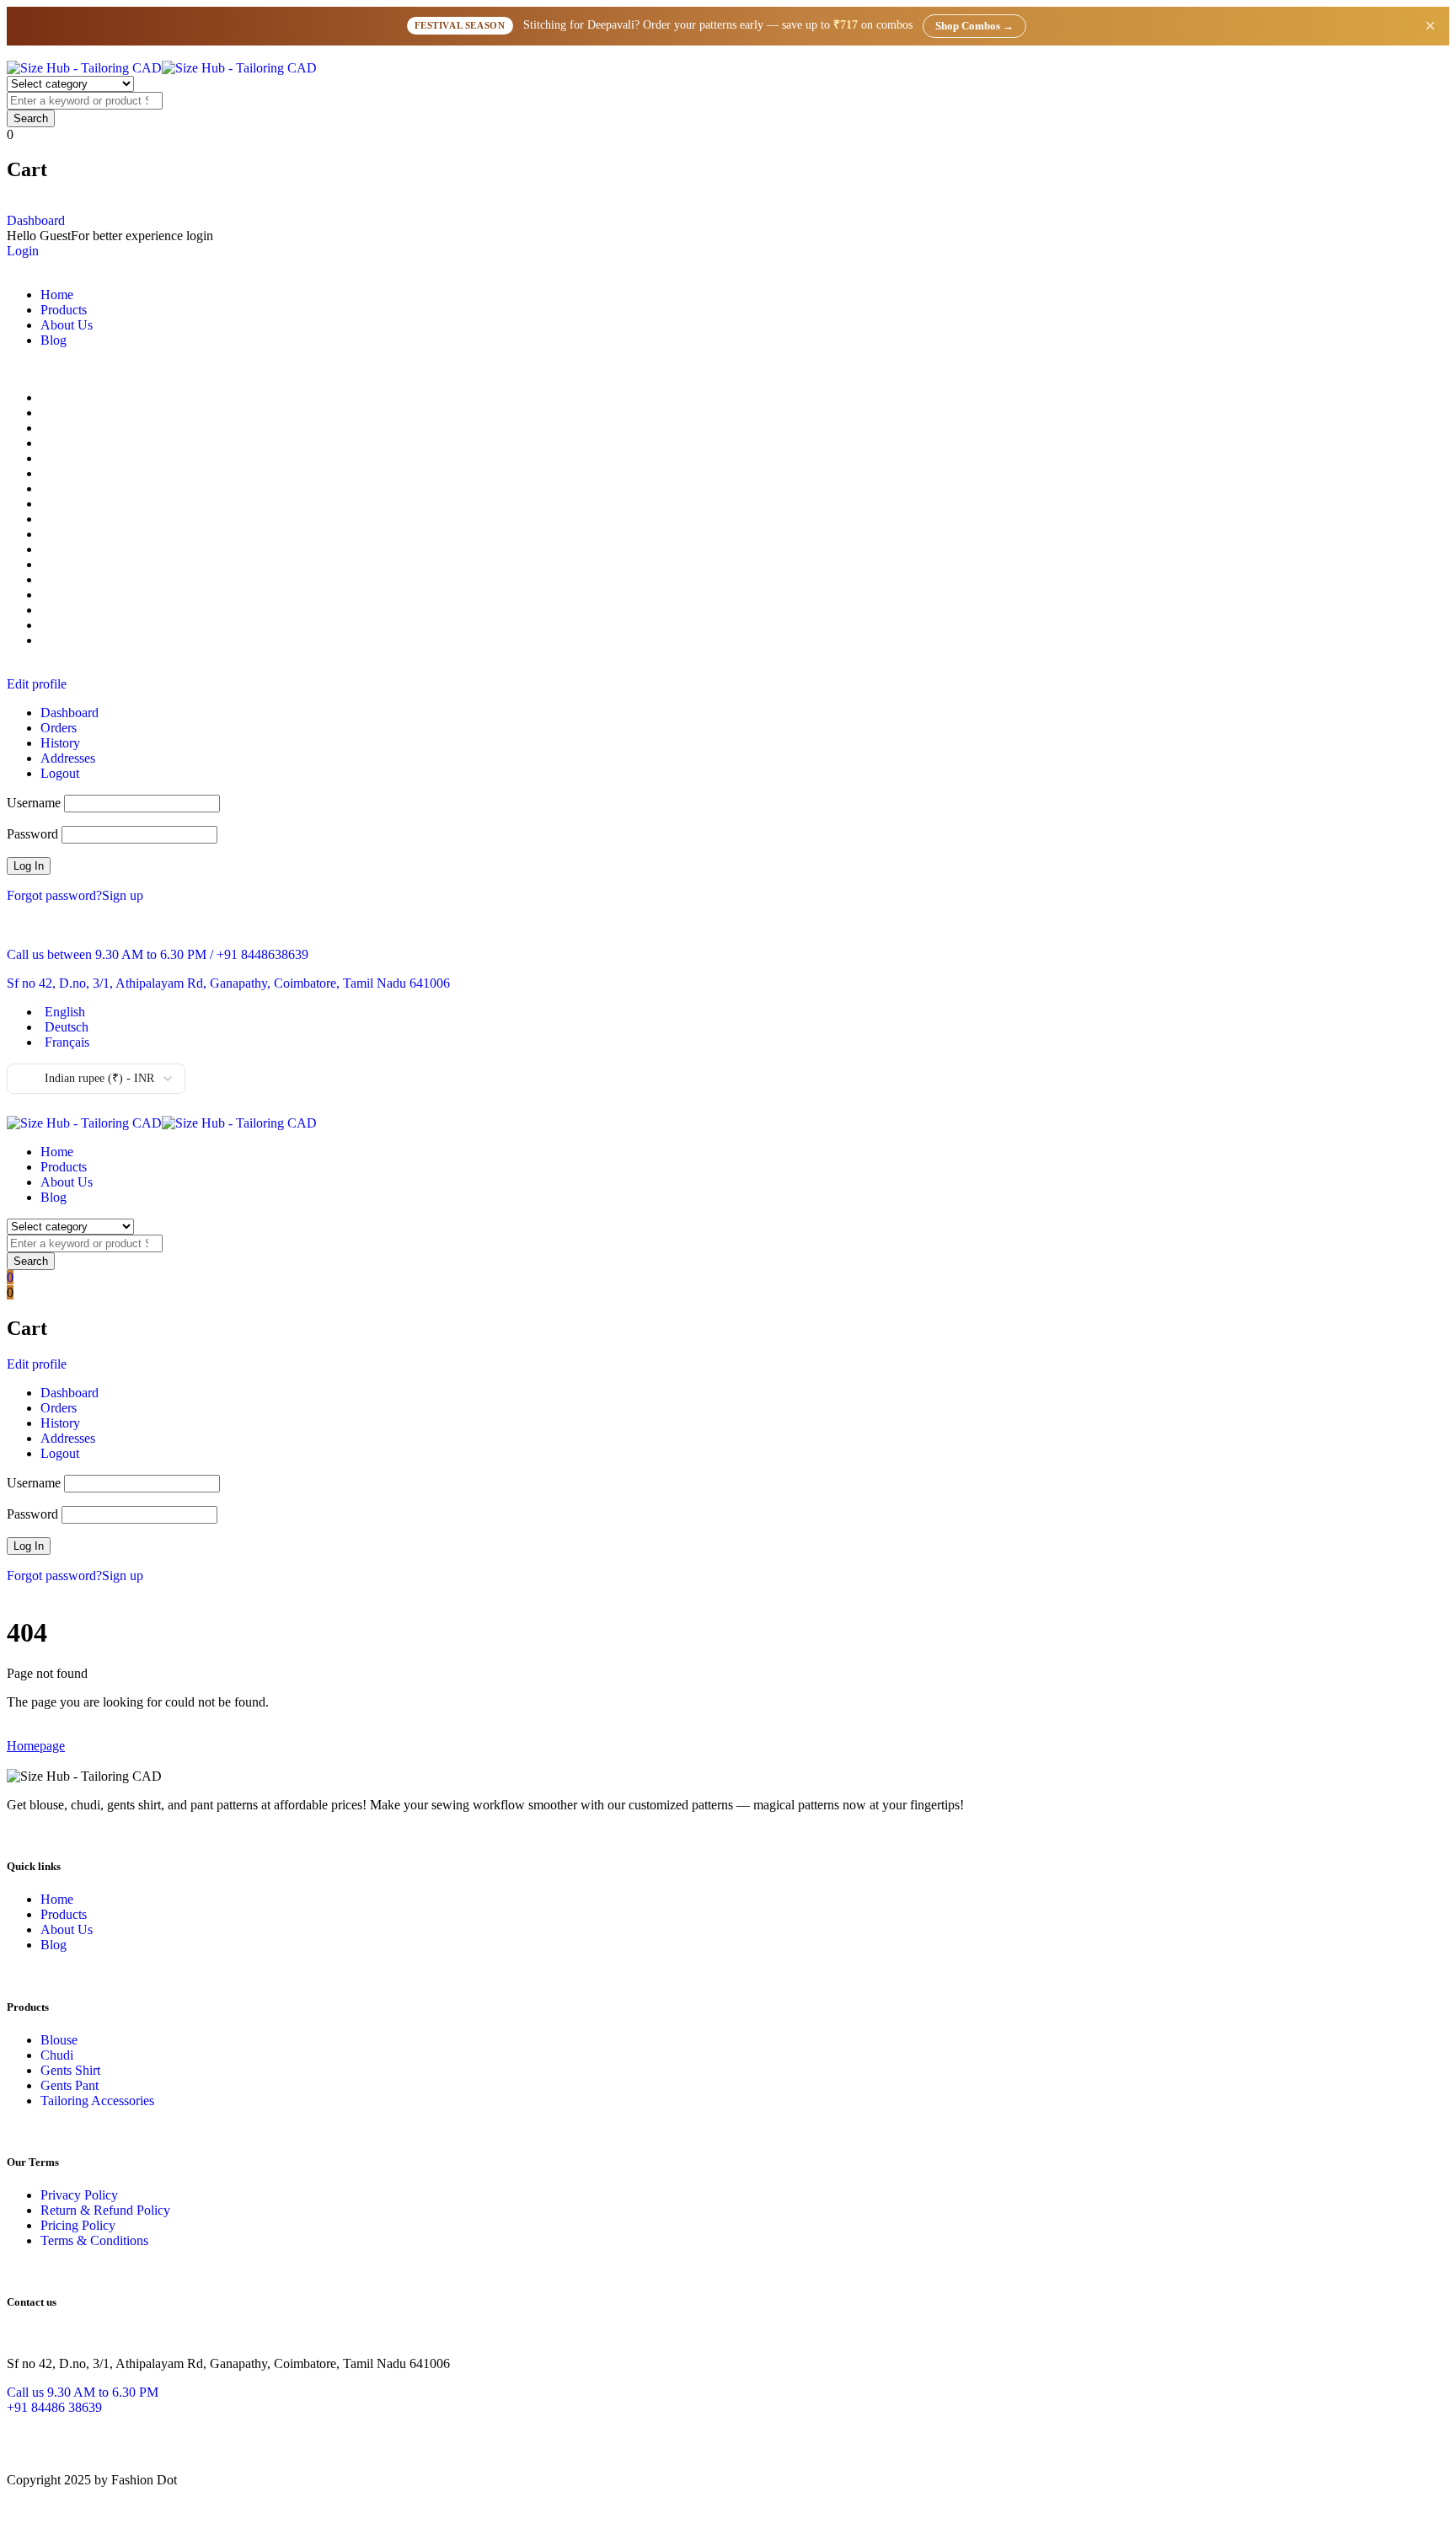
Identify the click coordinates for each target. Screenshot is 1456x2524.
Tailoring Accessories (97, 2101)
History (60, 743)
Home (57, 1899)
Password (32, 834)
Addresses (68, 758)
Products (64, 1914)
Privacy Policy (79, 2195)
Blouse (59, 2040)
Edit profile (37, 684)
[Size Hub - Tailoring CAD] (162, 68)
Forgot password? (54, 895)
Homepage (36, 1746)
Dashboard (36, 220)
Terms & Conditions (94, 2240)
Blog (54, 1945)
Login (23, 251)
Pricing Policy (78, 2225)
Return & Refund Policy (105, 2210)
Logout (60, 773)
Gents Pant (70, 2085)
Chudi (57, 2055)
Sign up (123, 895)
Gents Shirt (70, 2070)
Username (34, 803)
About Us (67, 1929)
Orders (59, 728)
